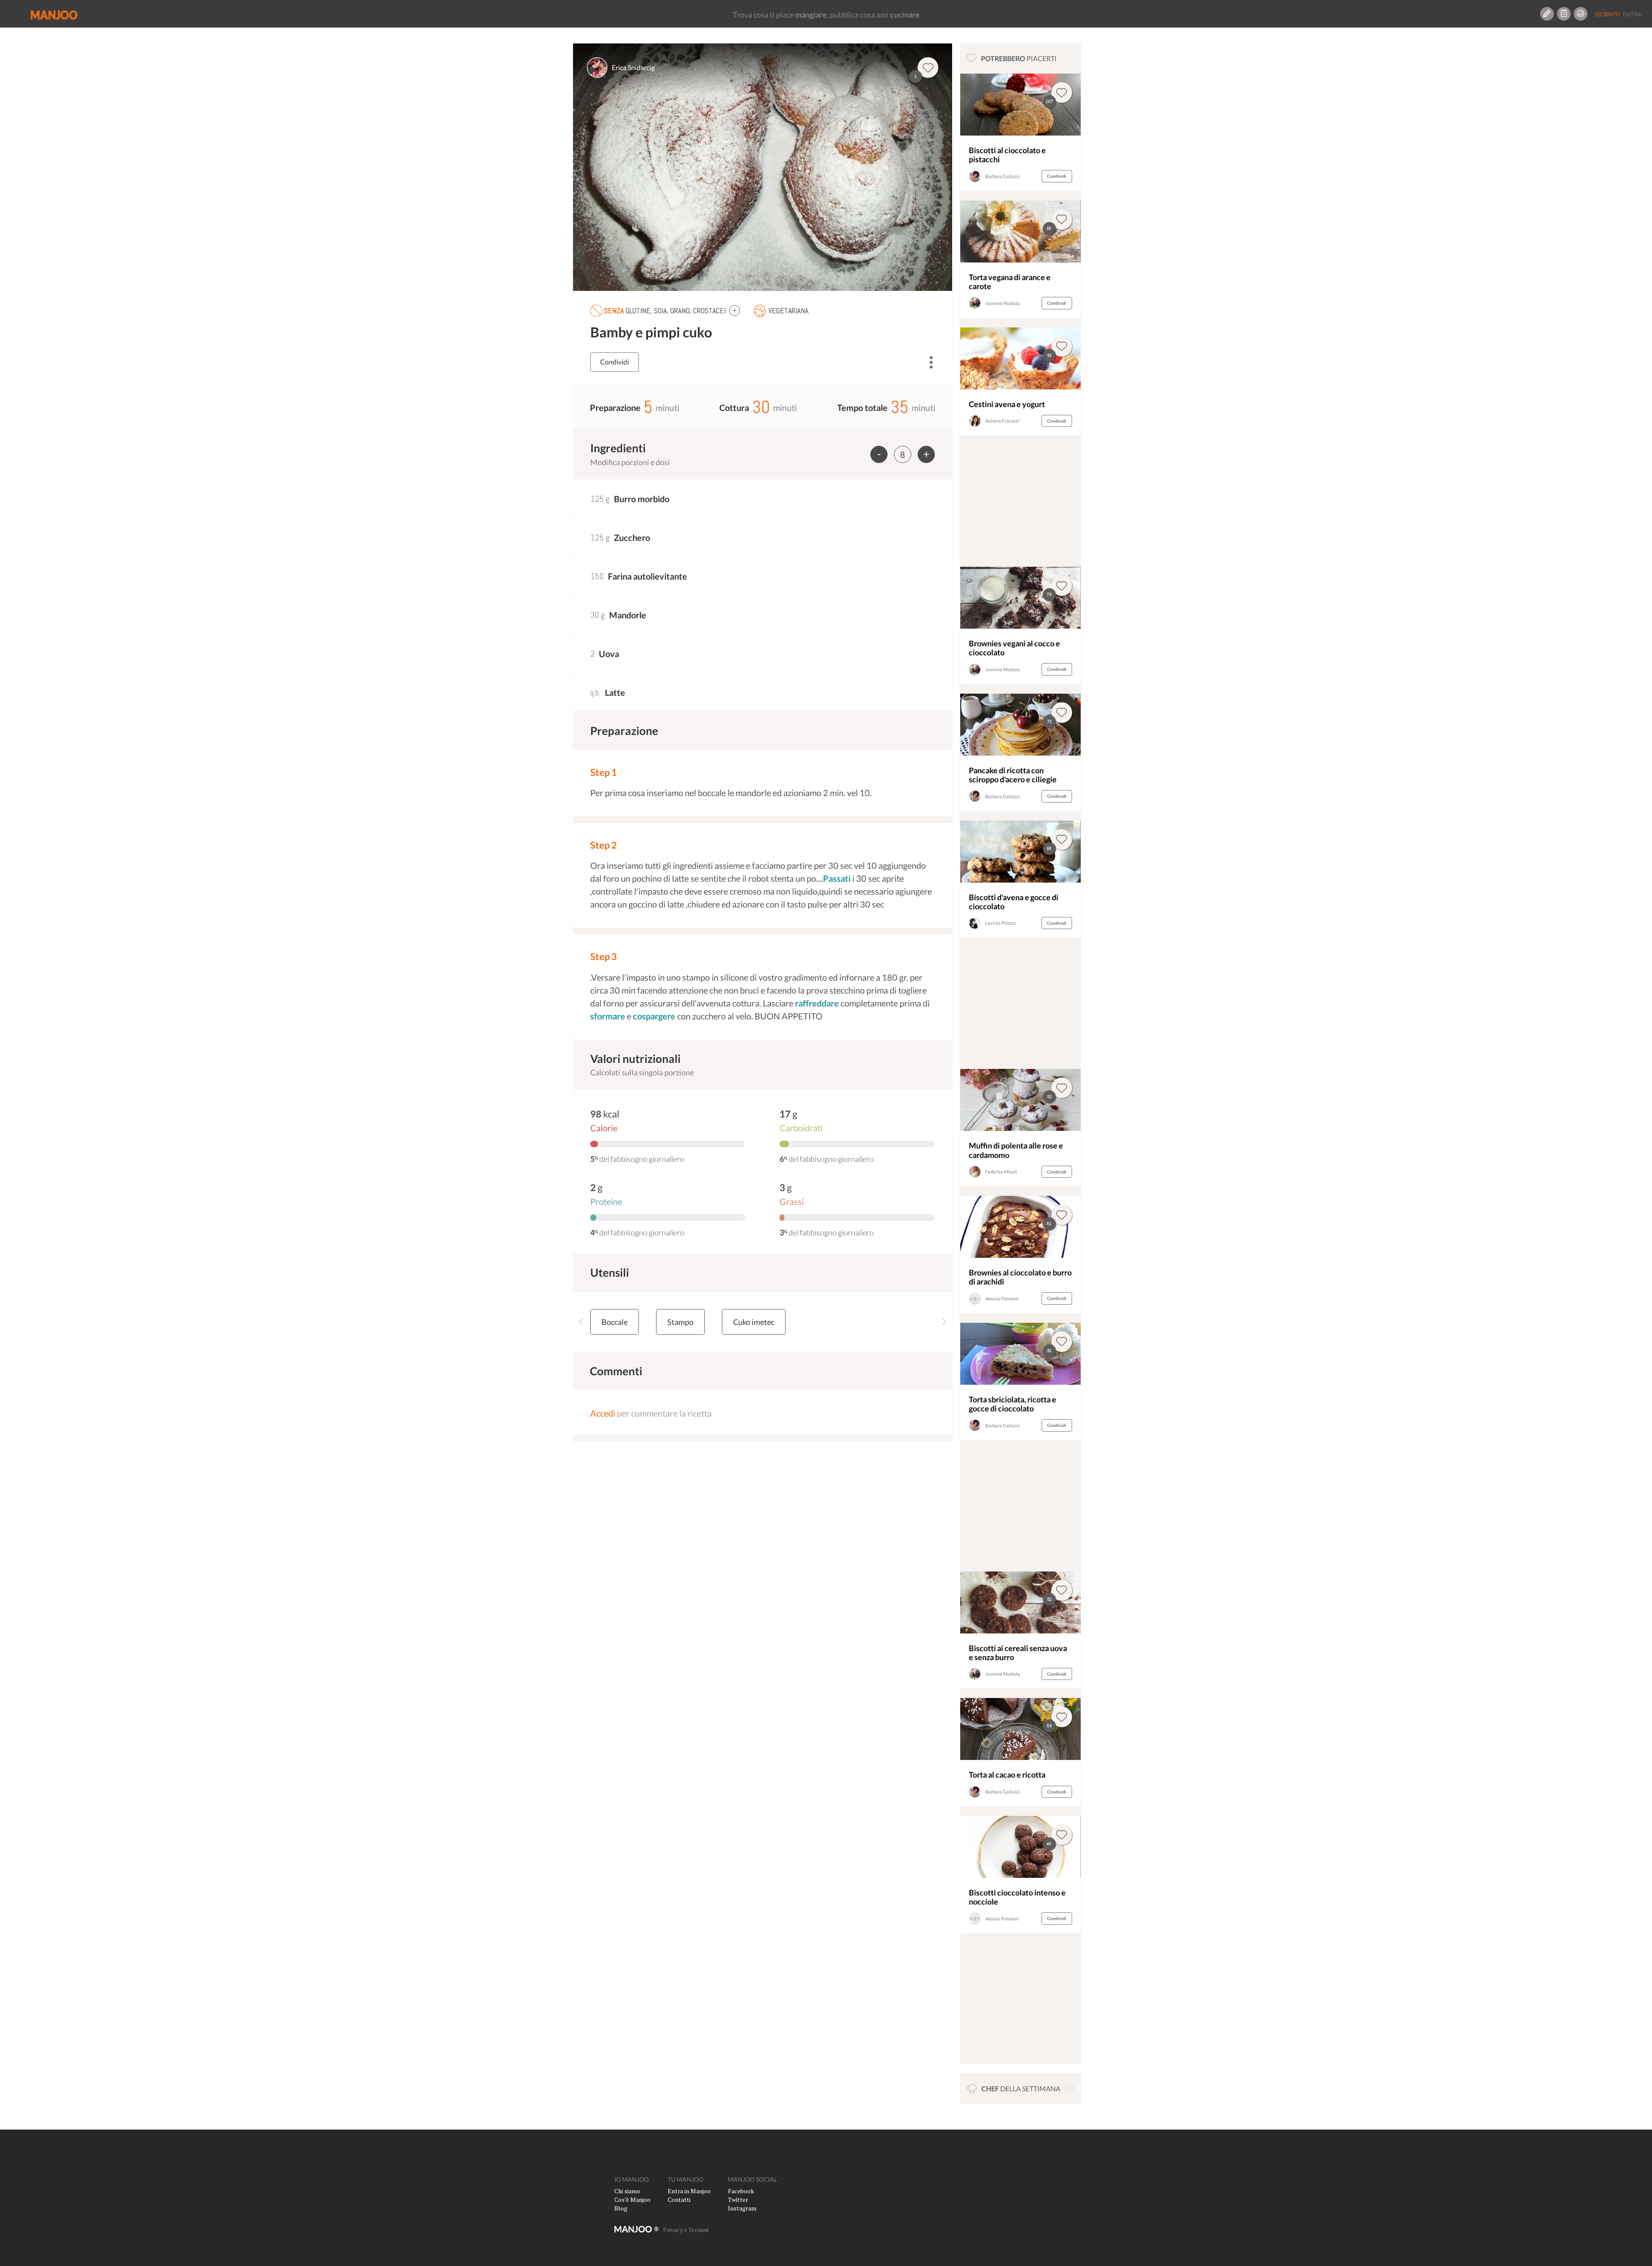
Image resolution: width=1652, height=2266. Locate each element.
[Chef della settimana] (1070, 2088)
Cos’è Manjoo (632, 2200)
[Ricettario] (1564, 14)
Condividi (615, 362)
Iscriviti (1607, 14)
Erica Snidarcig (633, 67)
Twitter (738, 2200)
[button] (735, 310)
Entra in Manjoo (689, 2191)
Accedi (603, 1413)
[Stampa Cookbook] (1581, 14)
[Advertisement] (1020, 503)
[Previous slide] (581, 1322)
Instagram (742, 2208)
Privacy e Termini (686, 2230)
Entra (1632, 14)
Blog (621, 2208)
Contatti (679, 2200)
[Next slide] (944, 1322)
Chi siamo (627, 2191)
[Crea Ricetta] (1547, 14)
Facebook (741, 2191)
